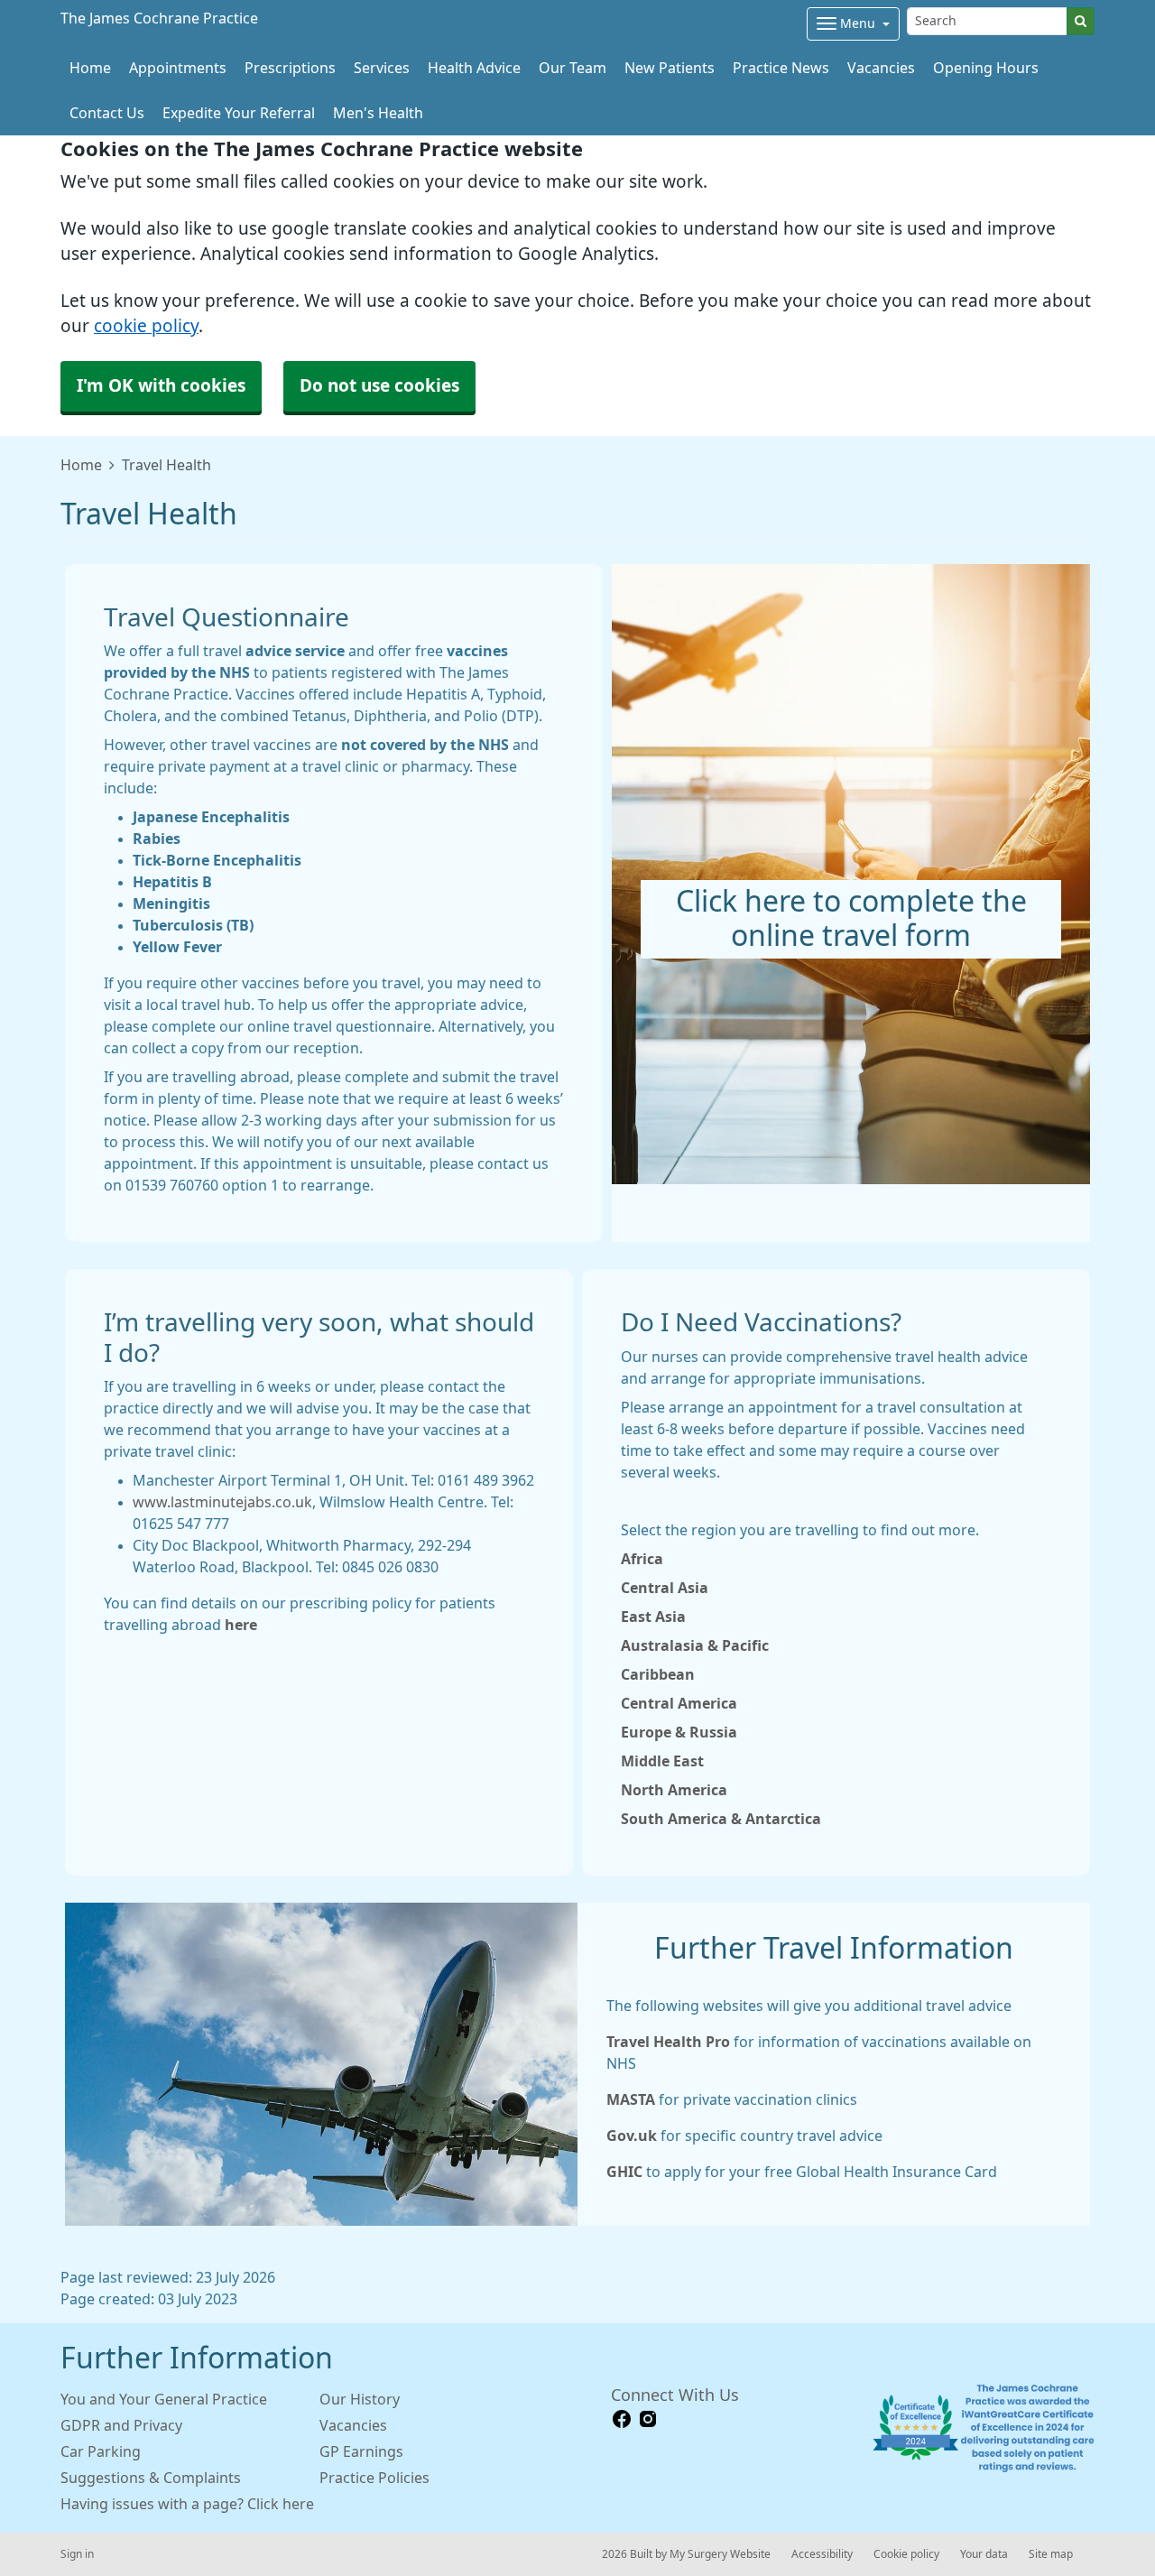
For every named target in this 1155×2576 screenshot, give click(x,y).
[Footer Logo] (983, 2428)
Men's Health (378, 113)
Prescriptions (290, 68)
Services (382, 68)
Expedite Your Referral (239, 113)
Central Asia (665, 1588)
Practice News (781, 68)
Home (81, 465)
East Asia (653, 1617)
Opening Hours (986, 68)
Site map (1051, 2554)
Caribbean (658, 1674)
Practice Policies (374, 2478)
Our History (360, 2399)
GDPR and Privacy (121, 2425)
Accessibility (822, 2554)
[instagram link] (648, 2419)
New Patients (670, 68)
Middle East (662, 1761)
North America (674, 1790)
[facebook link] (622, 2419)
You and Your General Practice (164, 2399)
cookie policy (146, 326)
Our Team (573, 68)
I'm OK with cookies (161, 386)
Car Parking (101, 2451)
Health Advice (474, 68)
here (241, 1625)
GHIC (624, 2172)
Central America (679, 1703)
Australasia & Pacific (695, 1645)
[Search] (1081, 21)
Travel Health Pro (668, 2042)
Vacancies (881, 68)
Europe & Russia (679, 1732)
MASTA (631, 2099)
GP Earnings (361, 2451)
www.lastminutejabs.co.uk (222, 1502)
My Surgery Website (720, 2554)
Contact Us (107, 113)
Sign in (77, 2554)
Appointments (178, 68)
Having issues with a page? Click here (187, 2504)
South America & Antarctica (721, 1819)
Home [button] (90, 68)
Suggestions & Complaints (151, 2478)
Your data (984, 2554)
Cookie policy (906, 2554)
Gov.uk (632, 2136)
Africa (642, 1559)
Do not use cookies (379, 386)
